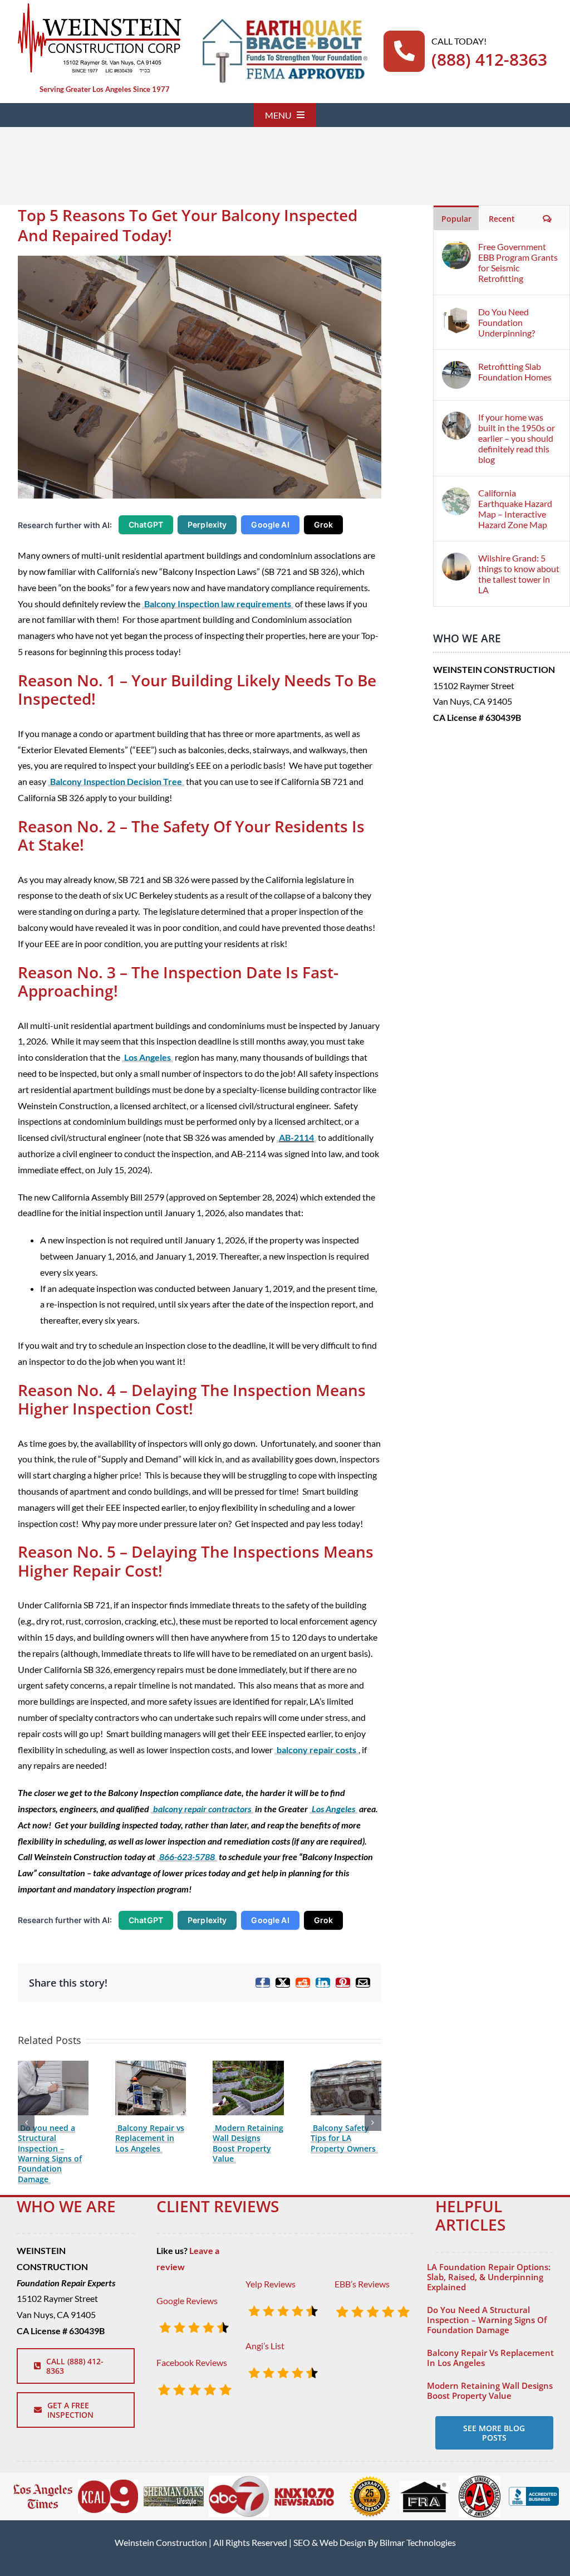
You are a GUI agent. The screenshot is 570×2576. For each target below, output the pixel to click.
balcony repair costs (316, 1750)
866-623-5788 (187, 1857)
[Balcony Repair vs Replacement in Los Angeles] (151, 2066)
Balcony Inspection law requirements (218, 604)
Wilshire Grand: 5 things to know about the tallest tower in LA (519, 574)
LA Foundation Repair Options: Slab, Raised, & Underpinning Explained (489, 2277)
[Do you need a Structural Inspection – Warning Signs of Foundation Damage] (53, 2066)
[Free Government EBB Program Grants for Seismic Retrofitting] (456, 249)
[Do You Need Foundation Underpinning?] (456, 314)
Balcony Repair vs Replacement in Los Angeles (150, 2138)
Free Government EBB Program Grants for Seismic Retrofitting (518, 262)
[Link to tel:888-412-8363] (404, 51)
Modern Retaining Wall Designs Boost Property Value (248, 2143)
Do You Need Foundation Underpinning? (507, 322)
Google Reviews (187, 2301)
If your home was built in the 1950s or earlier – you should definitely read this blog (517, 438)
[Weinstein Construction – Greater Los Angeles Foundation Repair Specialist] (99, 7)
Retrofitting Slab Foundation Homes (515, 372)
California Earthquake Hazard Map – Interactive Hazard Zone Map (515, 509)
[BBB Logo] (534, 2491)
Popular (456, 219)
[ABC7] (239, 2480)
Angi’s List (265, 2346)
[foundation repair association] (425, 2485)
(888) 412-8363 (489, 59)
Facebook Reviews (192, 2362)
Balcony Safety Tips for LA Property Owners (343, 2138)
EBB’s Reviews (362, 2284)
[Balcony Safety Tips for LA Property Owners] (346, 2066)
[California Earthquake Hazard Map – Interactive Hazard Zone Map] (456, 495)
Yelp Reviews (271, 2284)
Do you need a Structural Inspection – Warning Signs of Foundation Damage (50, 2153)
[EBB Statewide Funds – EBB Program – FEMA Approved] (285, 23)
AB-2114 (296, 1137)
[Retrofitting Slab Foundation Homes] (456, 369)
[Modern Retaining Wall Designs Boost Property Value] (248, 2066)
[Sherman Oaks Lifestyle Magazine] (174, 2490)
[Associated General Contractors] (480, 2480)
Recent (502, 219)
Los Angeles (148, 1057)
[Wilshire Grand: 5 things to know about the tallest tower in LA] (456, 560)
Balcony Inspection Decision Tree (116, 781)
